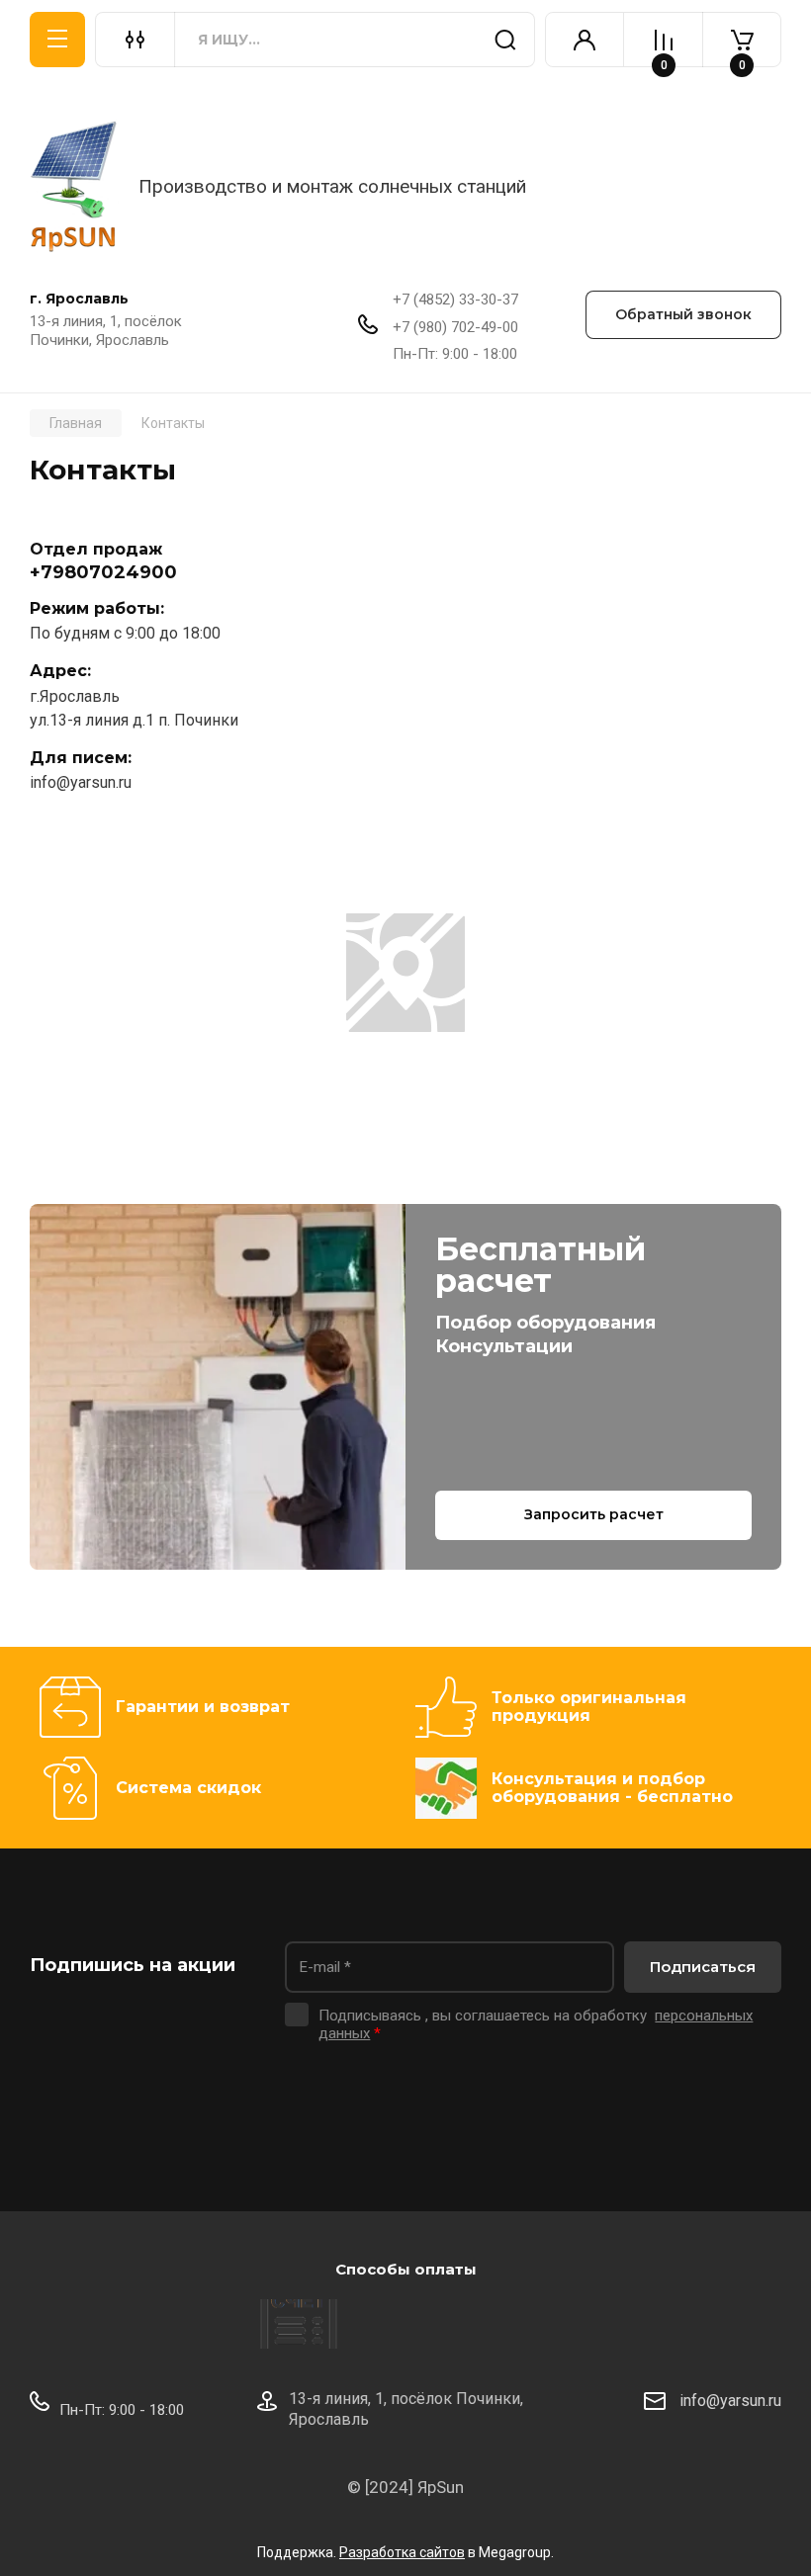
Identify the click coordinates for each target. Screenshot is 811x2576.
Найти (505, 40)
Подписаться (703, 1967)
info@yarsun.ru (81, 782)
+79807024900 (103, 573)
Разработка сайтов (402, 2552)
